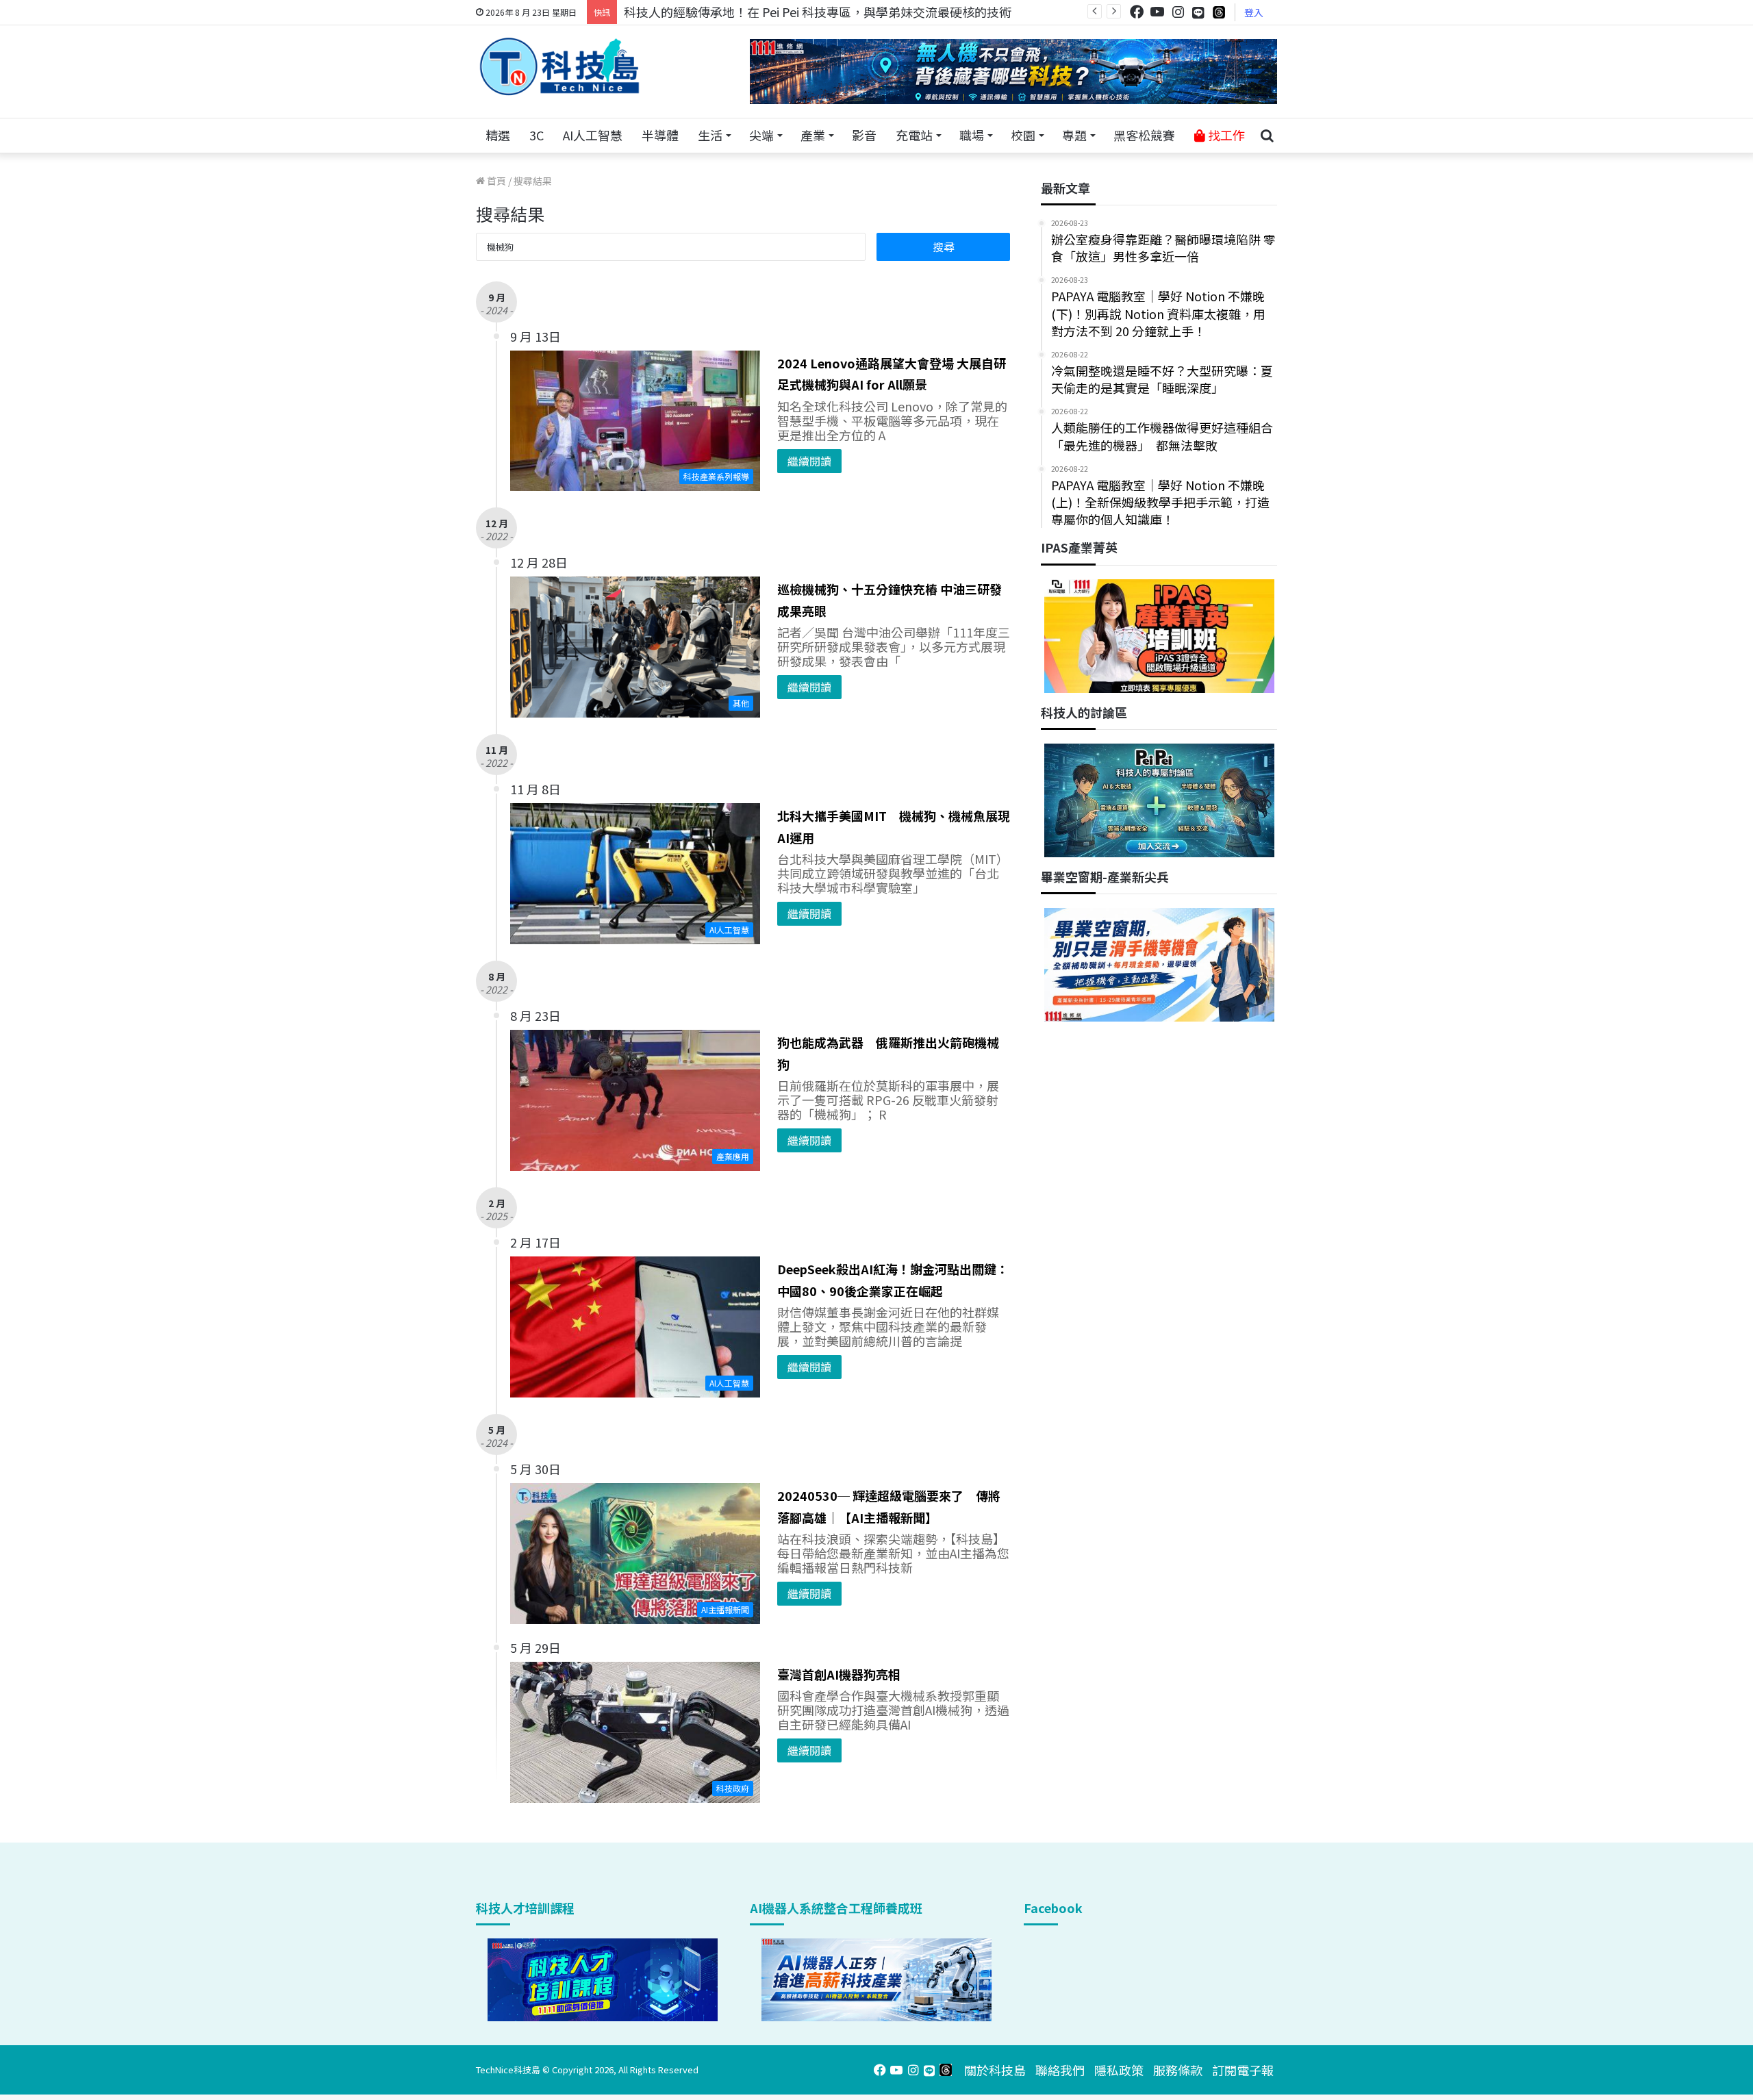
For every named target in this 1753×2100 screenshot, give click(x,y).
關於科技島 (995, 2070)
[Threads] (1219, 12)
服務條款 (1178, 2070)
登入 (1254, 12)
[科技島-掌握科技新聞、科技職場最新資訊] (559, 66)
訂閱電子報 (1243, 2070)
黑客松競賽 (1144, 135)
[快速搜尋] (1267, 136)
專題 (1074, 135)
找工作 (1225, 135)
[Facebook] (1137, 12)
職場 (972, 135)
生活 (710, 135)
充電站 (914, 135)
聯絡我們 (1060, 2070)
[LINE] (1198, 12)
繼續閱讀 (809, 461)
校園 (1023, 135)
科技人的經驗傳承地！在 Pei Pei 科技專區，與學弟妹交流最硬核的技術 (818, 12)
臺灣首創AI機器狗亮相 (839, 1674)
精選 (498, 135)
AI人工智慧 (593, 135)
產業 (813, 135)
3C (537, 135)
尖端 (761, 135)
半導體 (660, 135)
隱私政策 (1119, 2070)
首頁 (495, 181)
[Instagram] (1178, 12)
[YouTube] (1157, 12)
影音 (864, 135)
